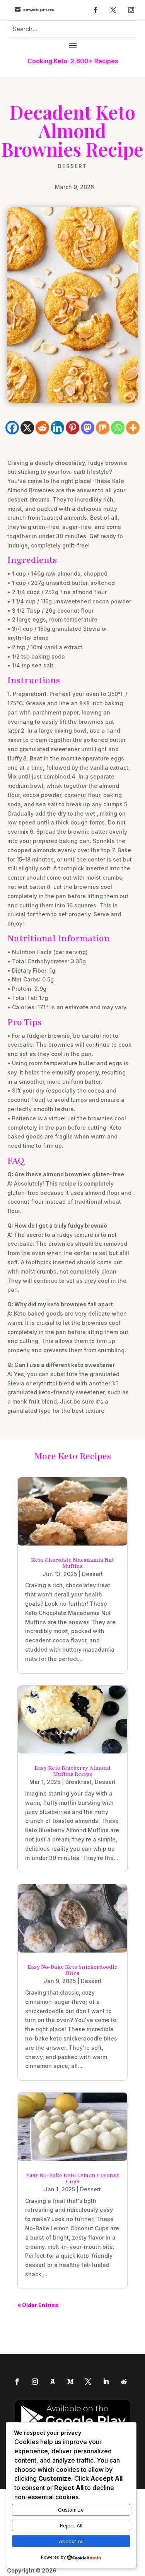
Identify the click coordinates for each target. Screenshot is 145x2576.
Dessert (72, 166)
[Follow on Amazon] (53, 2382)
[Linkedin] (57, 428)
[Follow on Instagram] (131, 10)
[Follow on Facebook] (96, 10)
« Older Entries (38, 2305)
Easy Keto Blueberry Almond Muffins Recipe (72, 1771)
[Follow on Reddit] (124, 2382)
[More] (133, 428)
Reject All (71, 2525)
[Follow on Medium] (70, 2382)
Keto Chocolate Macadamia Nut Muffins (72, 1563)
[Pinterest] (72, 428)
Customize (71, 2510)
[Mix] (103, 428)
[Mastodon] (88, 428)
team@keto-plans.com (38, 10)
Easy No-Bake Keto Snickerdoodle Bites (72, 1970)
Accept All (71, 2541)
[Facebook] (12, 428)
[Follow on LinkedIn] (106, 2382)
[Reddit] (42, 428)
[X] (27, 428)
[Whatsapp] (118, 428)
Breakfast (78, 1782)
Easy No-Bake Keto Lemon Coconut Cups (72, 2178)
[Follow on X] (113, 10)
